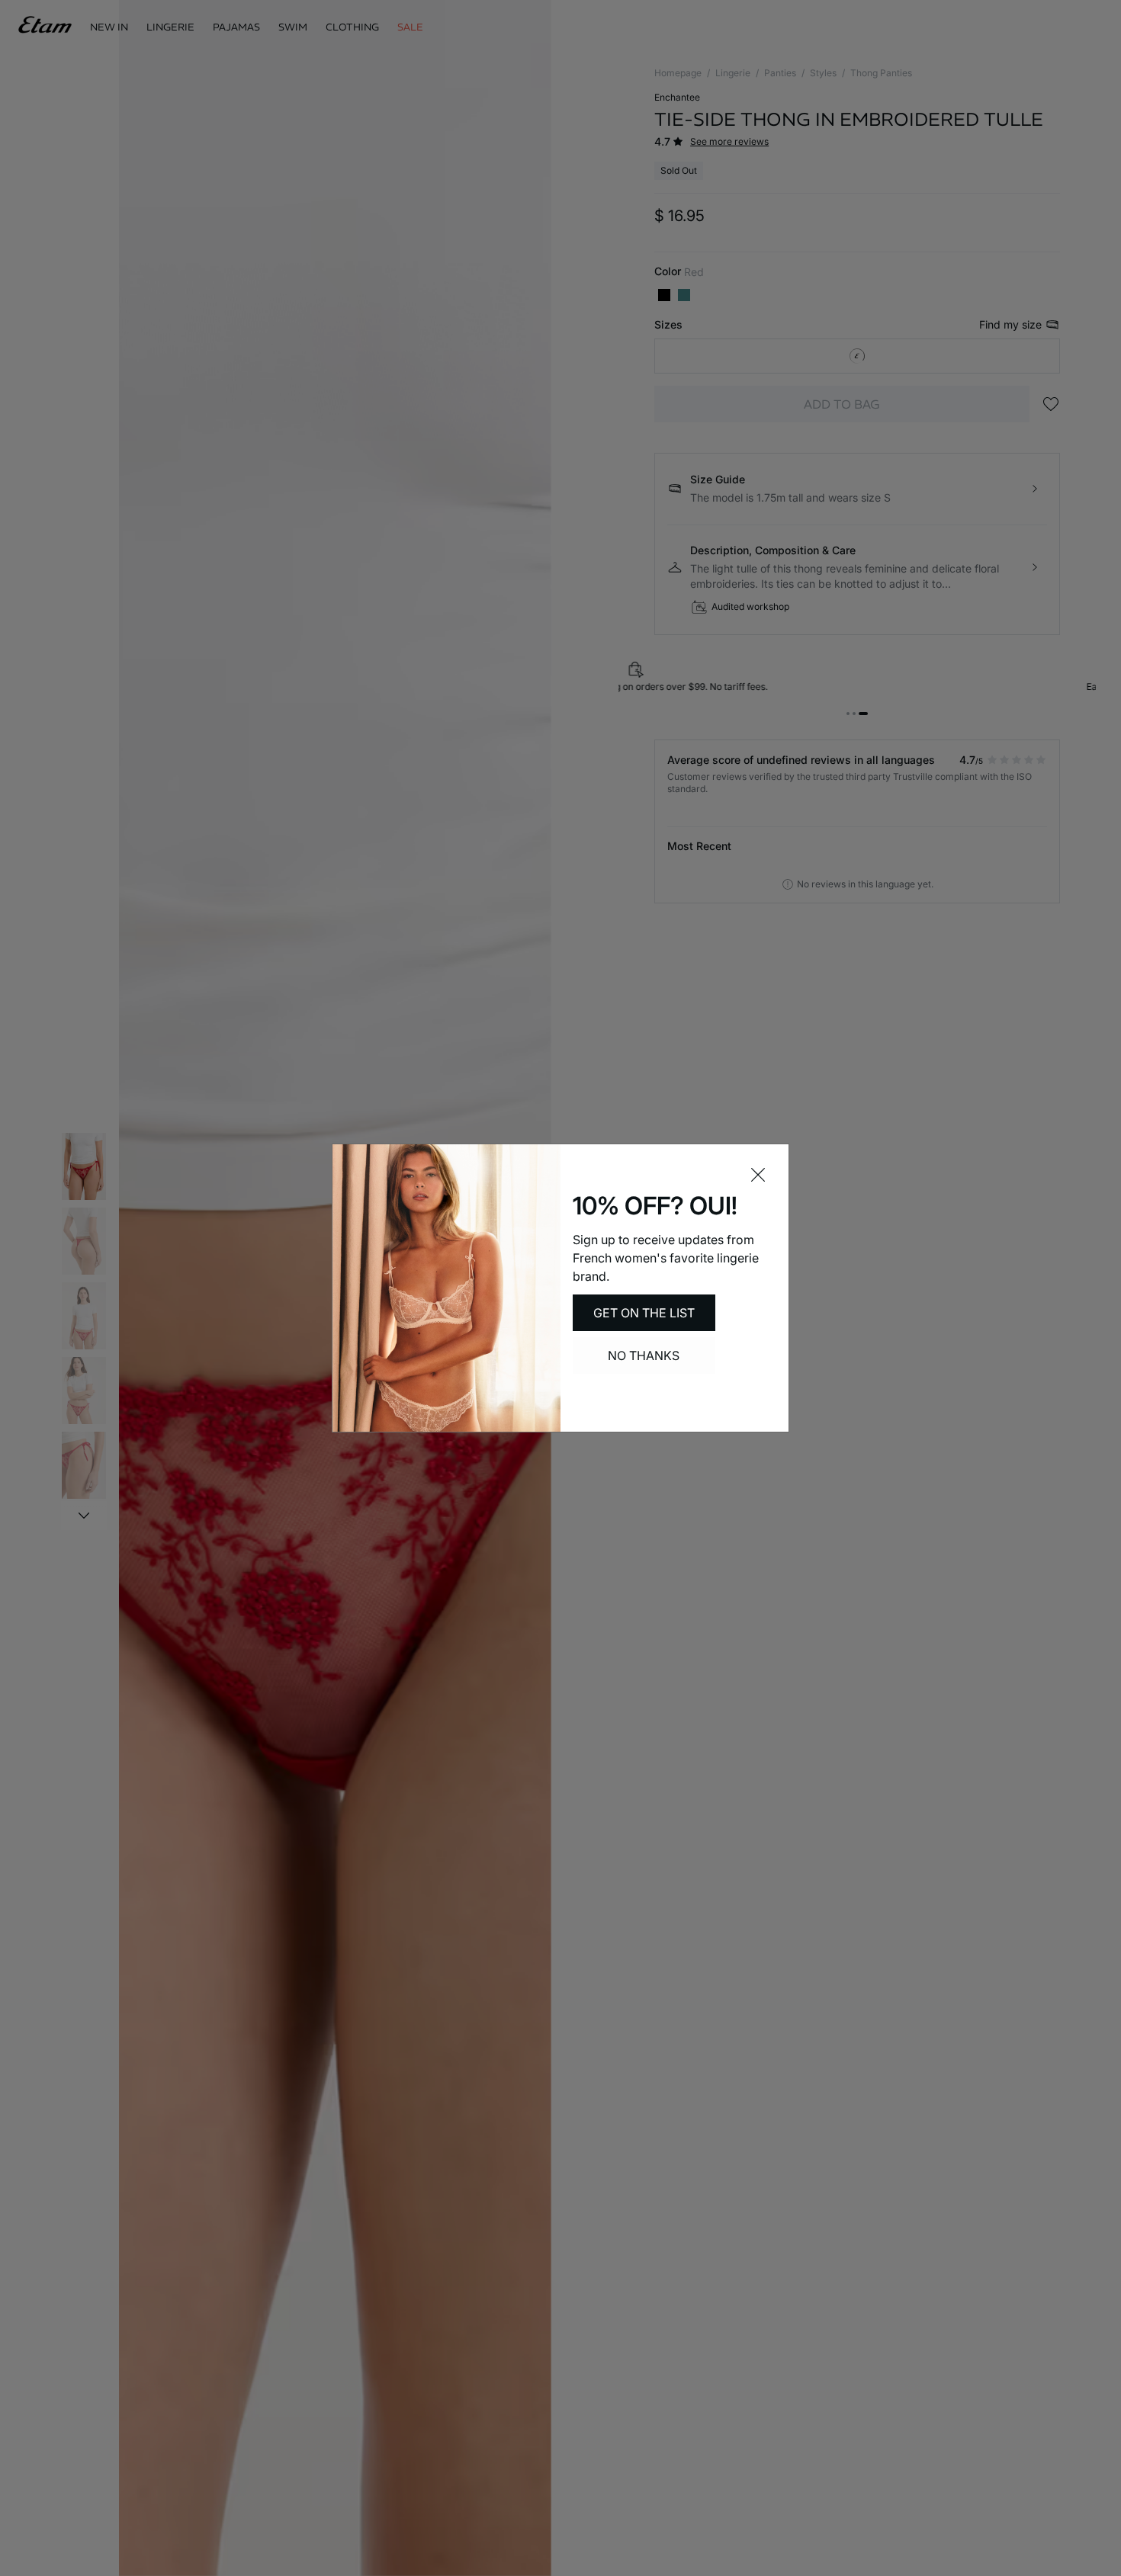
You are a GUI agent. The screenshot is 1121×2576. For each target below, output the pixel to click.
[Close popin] (758, 1175)
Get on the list (644, 1313)
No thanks (644, 1355)
